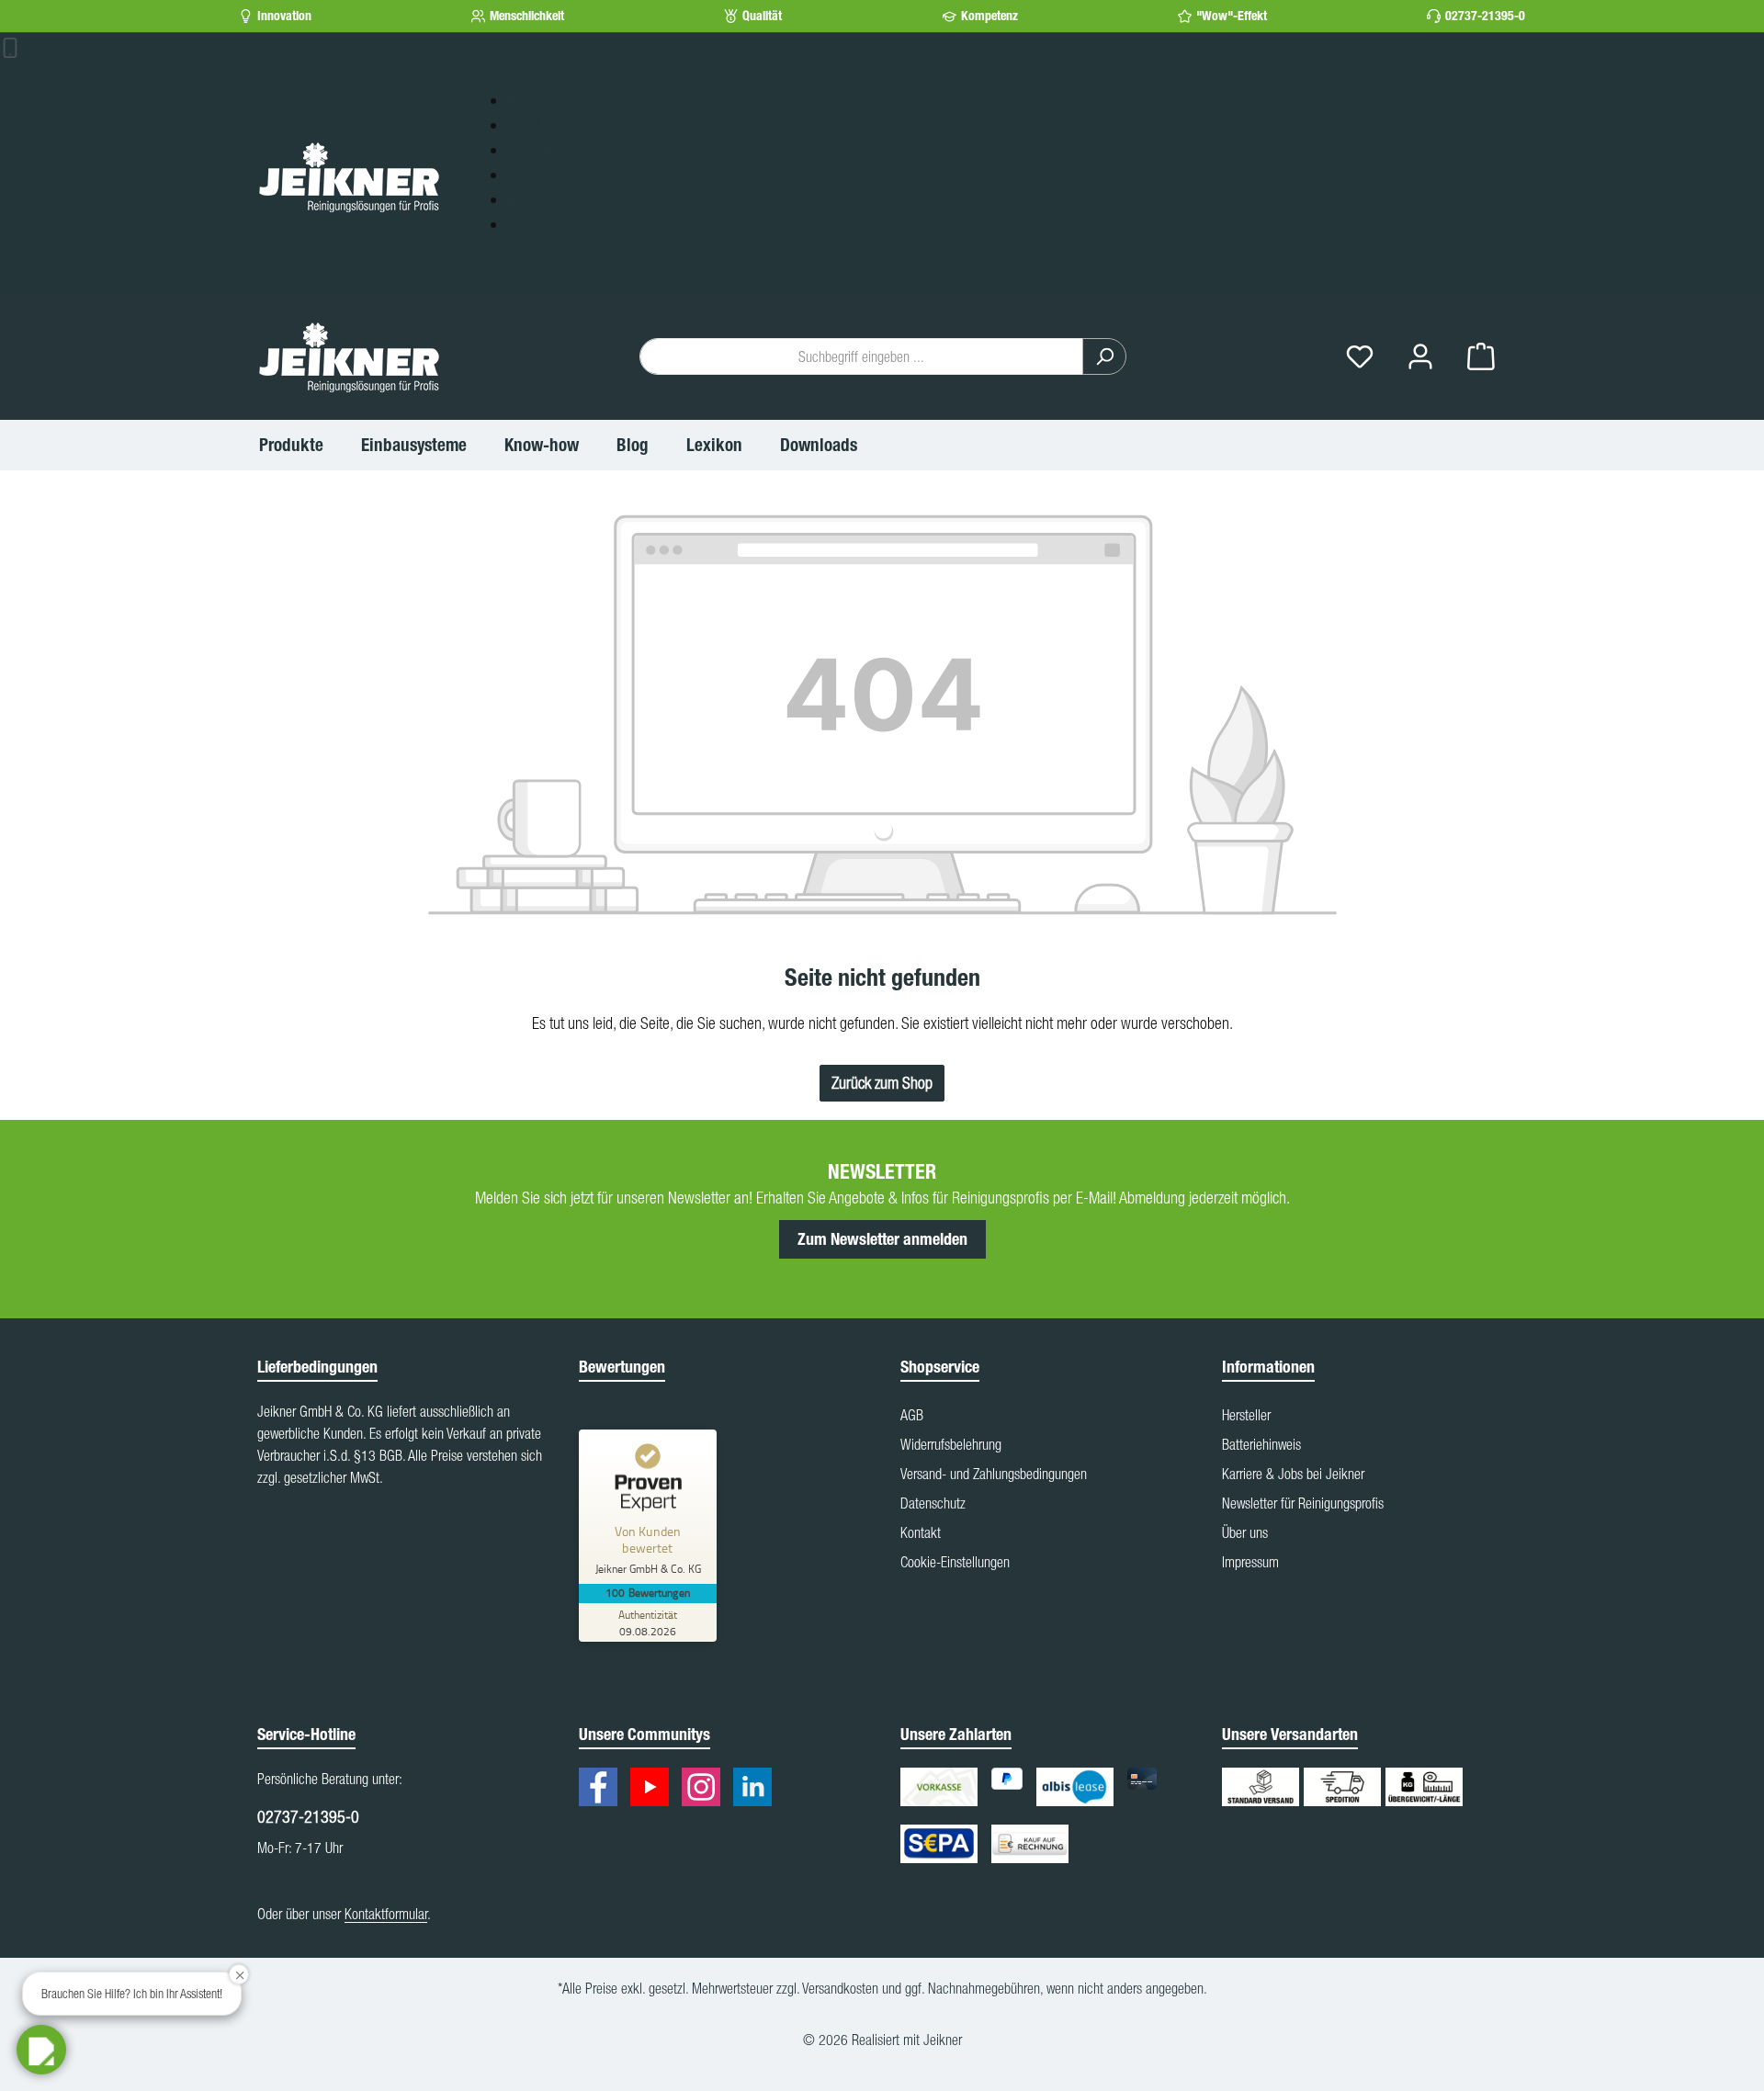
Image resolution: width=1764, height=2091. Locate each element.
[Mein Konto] (1420, 357)
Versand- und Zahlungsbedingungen (994, 1474)
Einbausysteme (551, 100)
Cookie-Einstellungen (955, 1562)
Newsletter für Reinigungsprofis (1303, 1503)
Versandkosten (840, 1988)
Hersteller (1246, 1415)
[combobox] (861, 356)
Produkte (533, 124)
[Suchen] (1104, 356)
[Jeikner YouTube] (654, 1790)
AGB (912, 1415)
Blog (520, 174)
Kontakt (921, 1532)
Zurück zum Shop (882, 1083)
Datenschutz (933, 1503)
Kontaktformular (386, 1914)
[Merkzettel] (1360, 357)
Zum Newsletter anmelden (882, 1239)
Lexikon (530, 199)
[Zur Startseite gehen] (349, 176)
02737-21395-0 (1485, 16)
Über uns (1245, 1532)
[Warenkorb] (1481, 357)
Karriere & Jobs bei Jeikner (1293, 1474)
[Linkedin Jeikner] (757, 1790)
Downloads (540, 224)
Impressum (1250, 1562)
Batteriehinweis (1261, 1444)
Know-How (539, 149)
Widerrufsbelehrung (951, 1444)
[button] (41, 2050)
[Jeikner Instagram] (706, 1790)
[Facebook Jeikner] (603, 1790)
